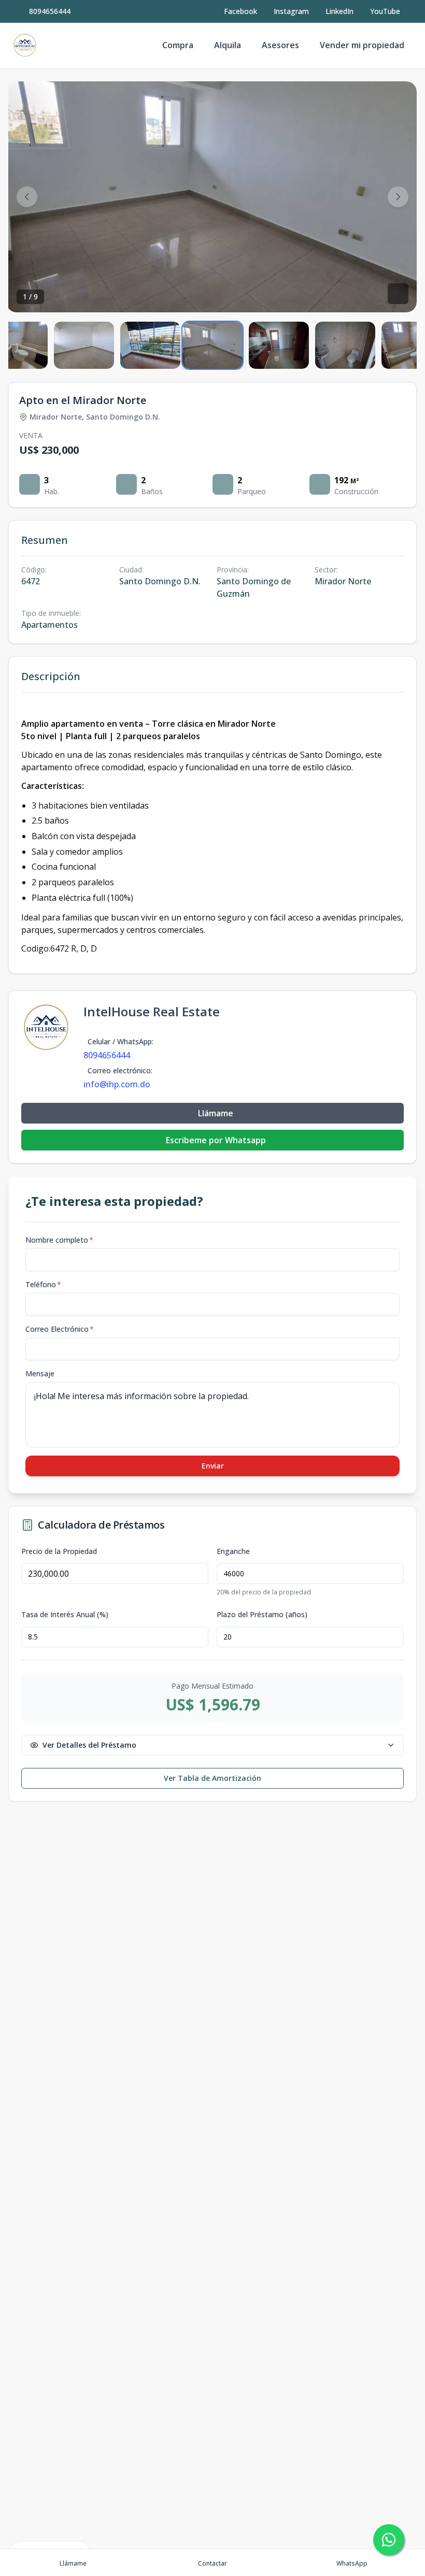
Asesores (280, 45)
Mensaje (40, 1373)
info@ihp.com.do (117, 1084)
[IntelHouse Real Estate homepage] (25, 46)
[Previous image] (27, 197)
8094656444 (50, 11)
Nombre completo (59, 1240)
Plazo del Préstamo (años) (262, 1615)
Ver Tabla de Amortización (212, 1778)
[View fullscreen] (398, 294)
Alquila (228, 45)
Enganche (233, 1551)
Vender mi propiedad (362, 45)
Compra (178, 45)
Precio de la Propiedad (59, 1551)
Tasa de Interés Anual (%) (65, 1615)
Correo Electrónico (60, 1329)
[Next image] (398, 197)
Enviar (213, 1466)
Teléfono (43, 1284)
